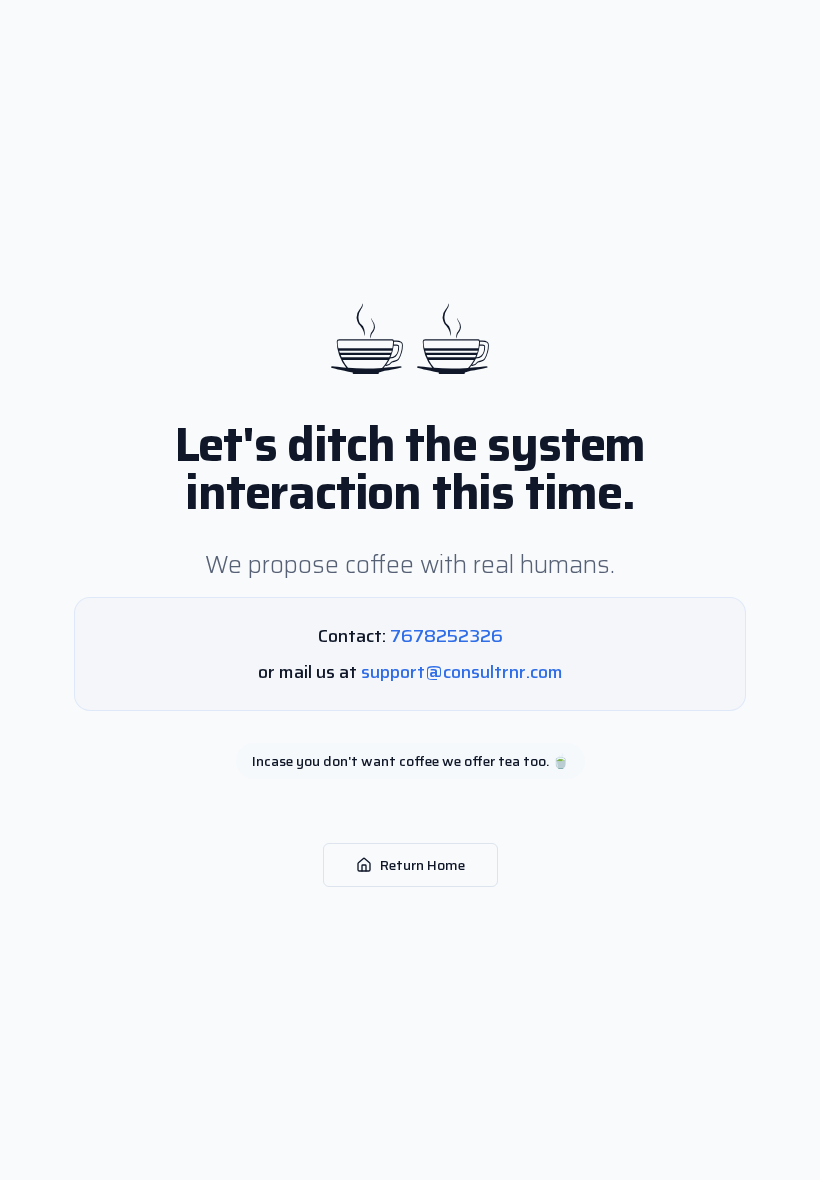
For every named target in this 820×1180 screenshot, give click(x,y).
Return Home (422, 865)
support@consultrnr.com (462, 672)
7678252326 (446, 636)
